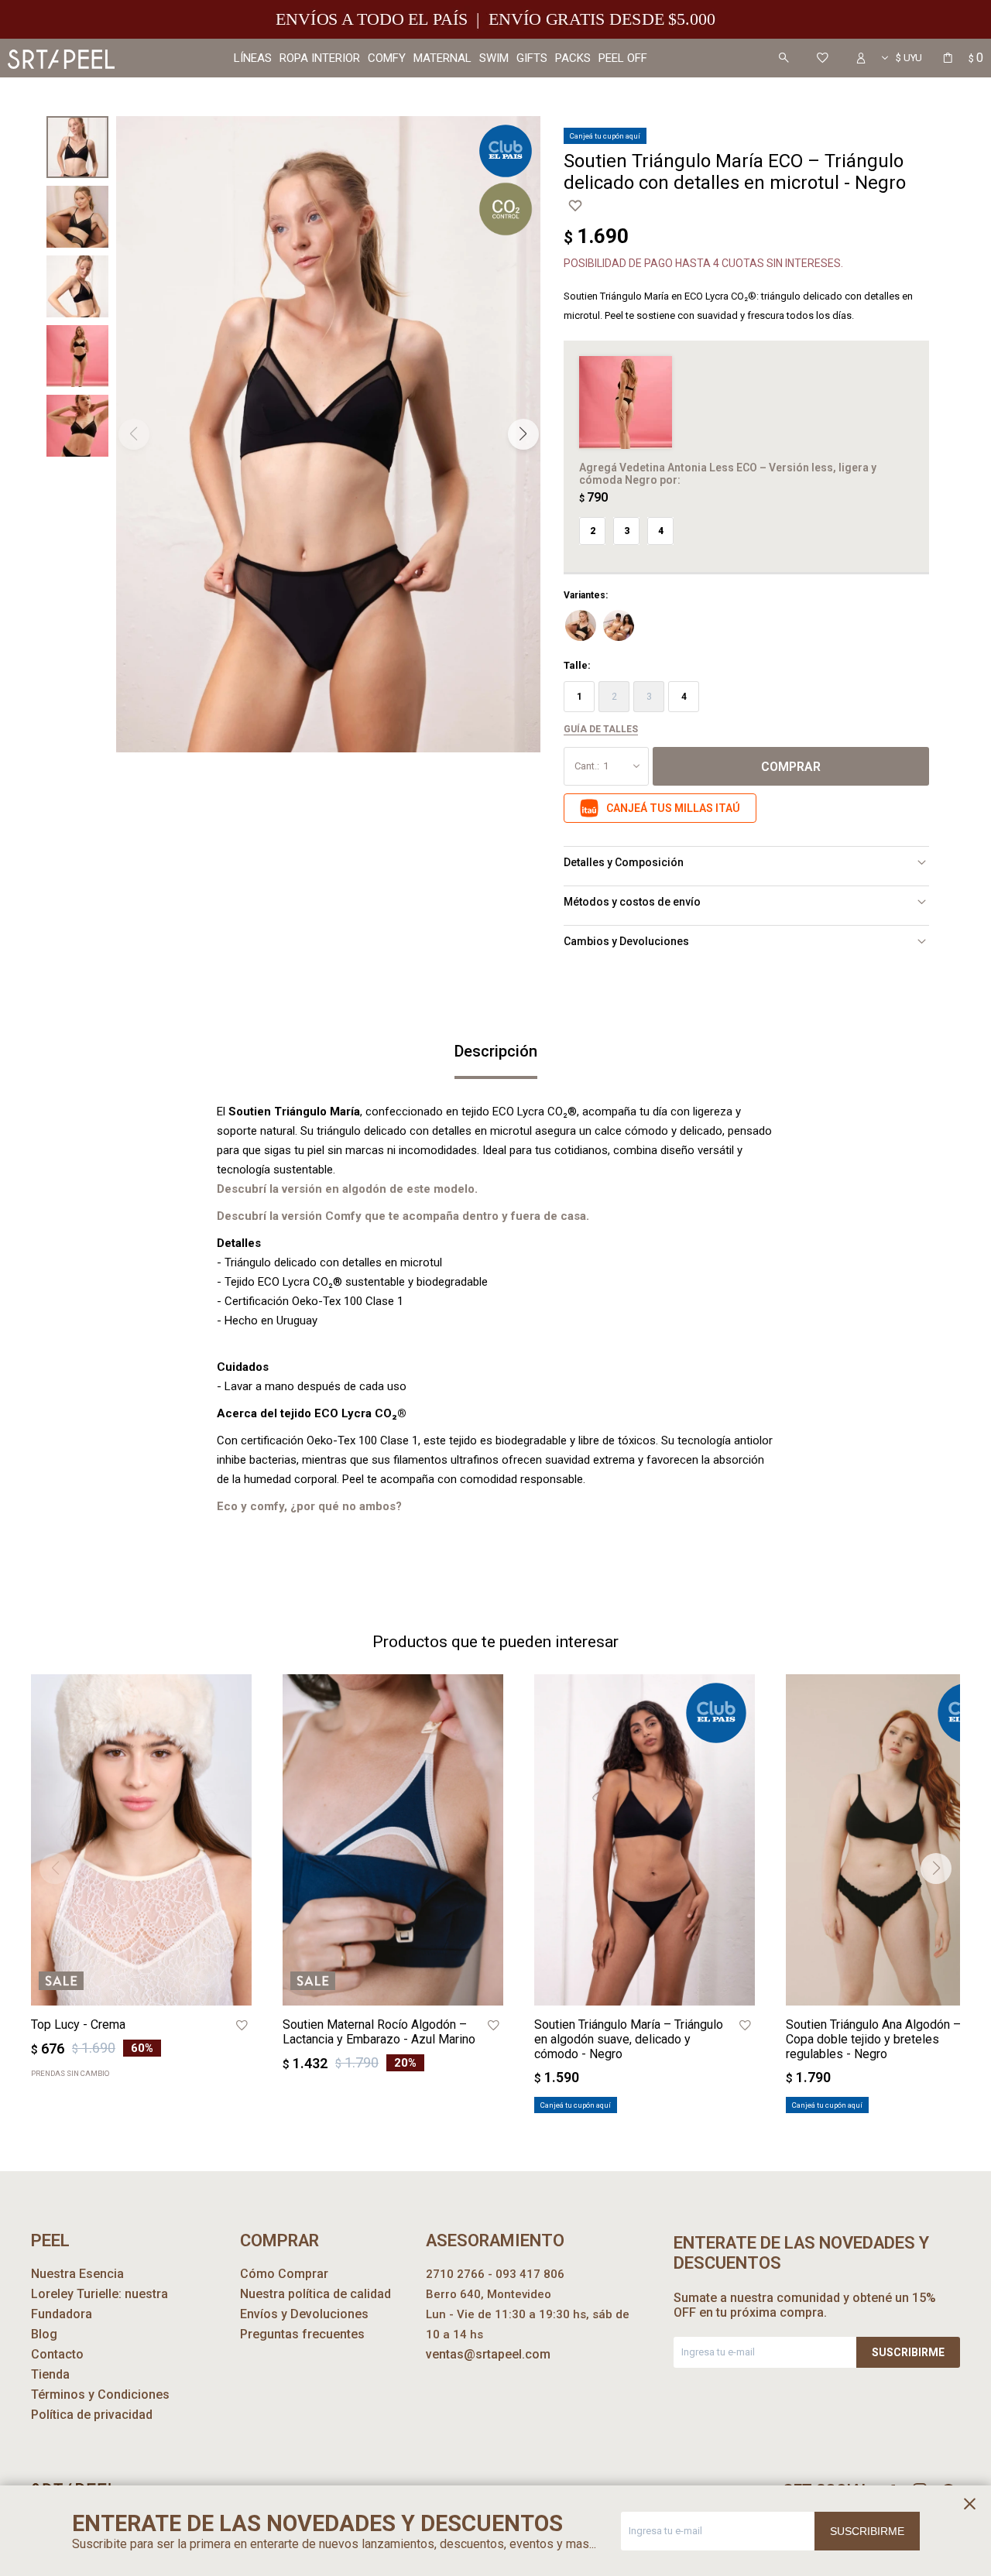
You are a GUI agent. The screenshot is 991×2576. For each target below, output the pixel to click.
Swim (494, 58)
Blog (44, 2334)
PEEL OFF (623, 58)
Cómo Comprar (284, 2274)
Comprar (791, 767)
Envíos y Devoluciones (304, 2314)
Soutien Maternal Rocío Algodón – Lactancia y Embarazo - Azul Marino (379, 2032)
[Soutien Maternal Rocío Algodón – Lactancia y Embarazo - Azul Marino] (393, 1840)
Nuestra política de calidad (315, 2294)
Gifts (532, 58)
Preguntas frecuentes (302, 2334)
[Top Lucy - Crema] (141, 1840)
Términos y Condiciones (100, 2394)
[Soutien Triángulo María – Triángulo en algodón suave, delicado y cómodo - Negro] (645, 1840)
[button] (784, 58)
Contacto (57, 2354)
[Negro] (581, 625)
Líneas (253, 58)
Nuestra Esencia (77, 2274)
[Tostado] (619, 625)
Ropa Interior (320, 58)
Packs (573, 58)
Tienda (50, 2374)
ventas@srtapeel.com (488, 2354)
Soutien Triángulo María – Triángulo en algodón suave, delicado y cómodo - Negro (629, 2039)
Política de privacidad (92, 2415)
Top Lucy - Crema (78, 2024)
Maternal (442, 58)
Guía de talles (601, 729)
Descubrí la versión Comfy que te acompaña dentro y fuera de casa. (403, 1216)
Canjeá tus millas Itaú (673, 808)
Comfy (387, 58)
